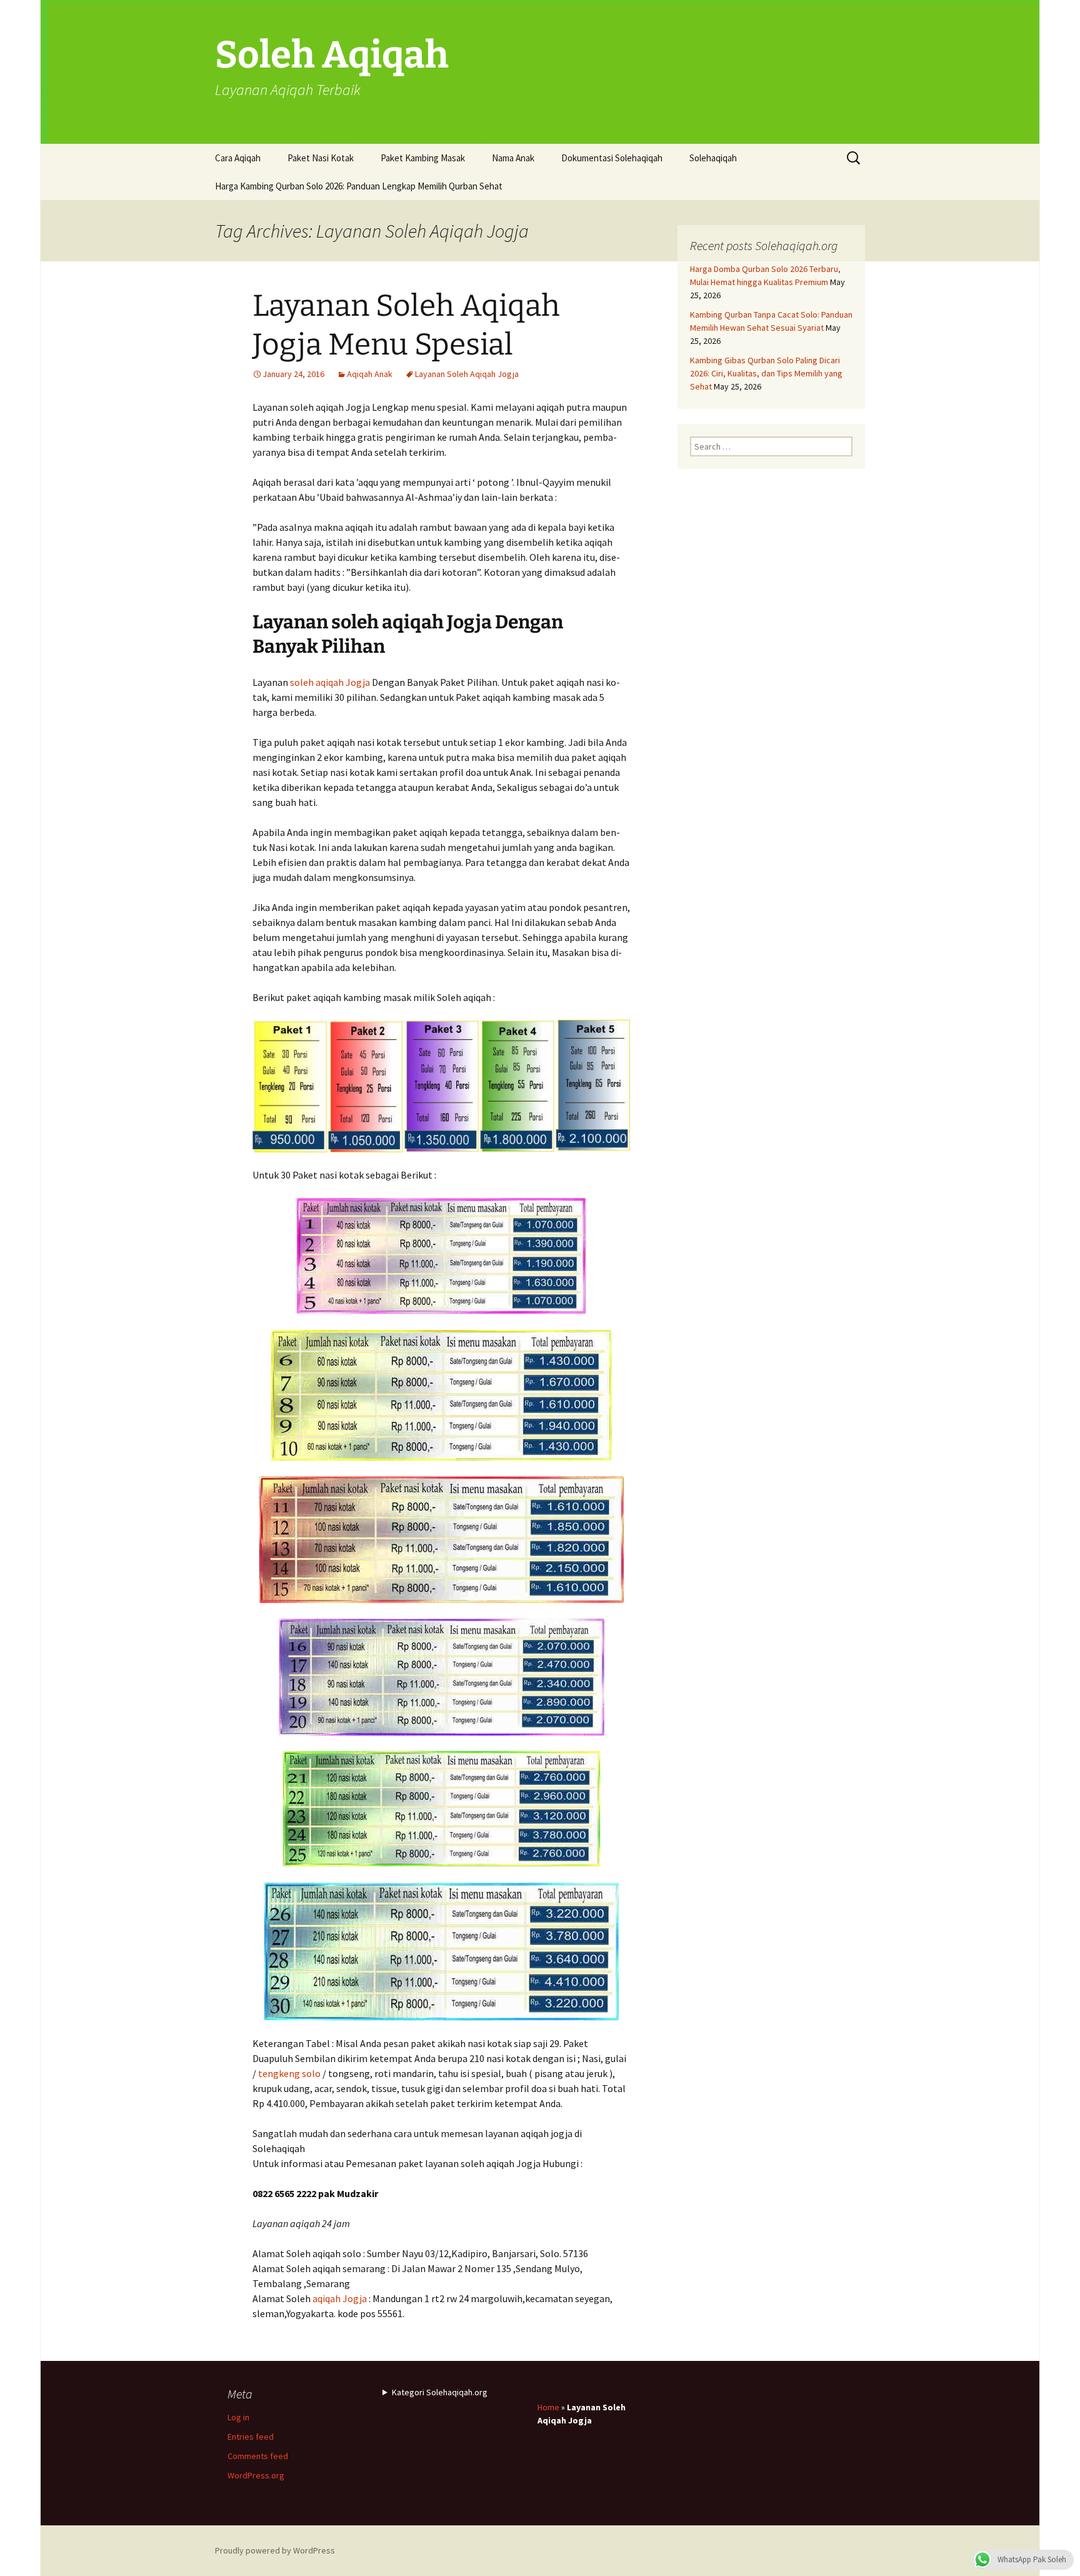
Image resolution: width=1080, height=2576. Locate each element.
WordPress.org (256, 2475)
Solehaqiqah (713, 158)
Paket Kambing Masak (423, 158)
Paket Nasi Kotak (321, 158)
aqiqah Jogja (340, 2298)
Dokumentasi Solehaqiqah (612, 158)
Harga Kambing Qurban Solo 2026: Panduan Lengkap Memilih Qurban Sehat (359, 186)
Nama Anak (513, 158)
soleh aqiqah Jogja (330, 682)
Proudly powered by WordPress (275, 2550)
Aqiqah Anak (370, 374)
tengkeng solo (289, 2073)
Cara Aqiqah (238, 158)
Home (548, 2407)
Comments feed (258, 2456)
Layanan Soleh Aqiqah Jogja (467, 374)
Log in (238, 2417)
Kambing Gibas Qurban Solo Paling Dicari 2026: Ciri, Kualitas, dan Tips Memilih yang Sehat (766, 373)
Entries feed (251, 2437)
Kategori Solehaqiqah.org (440, 2392)
